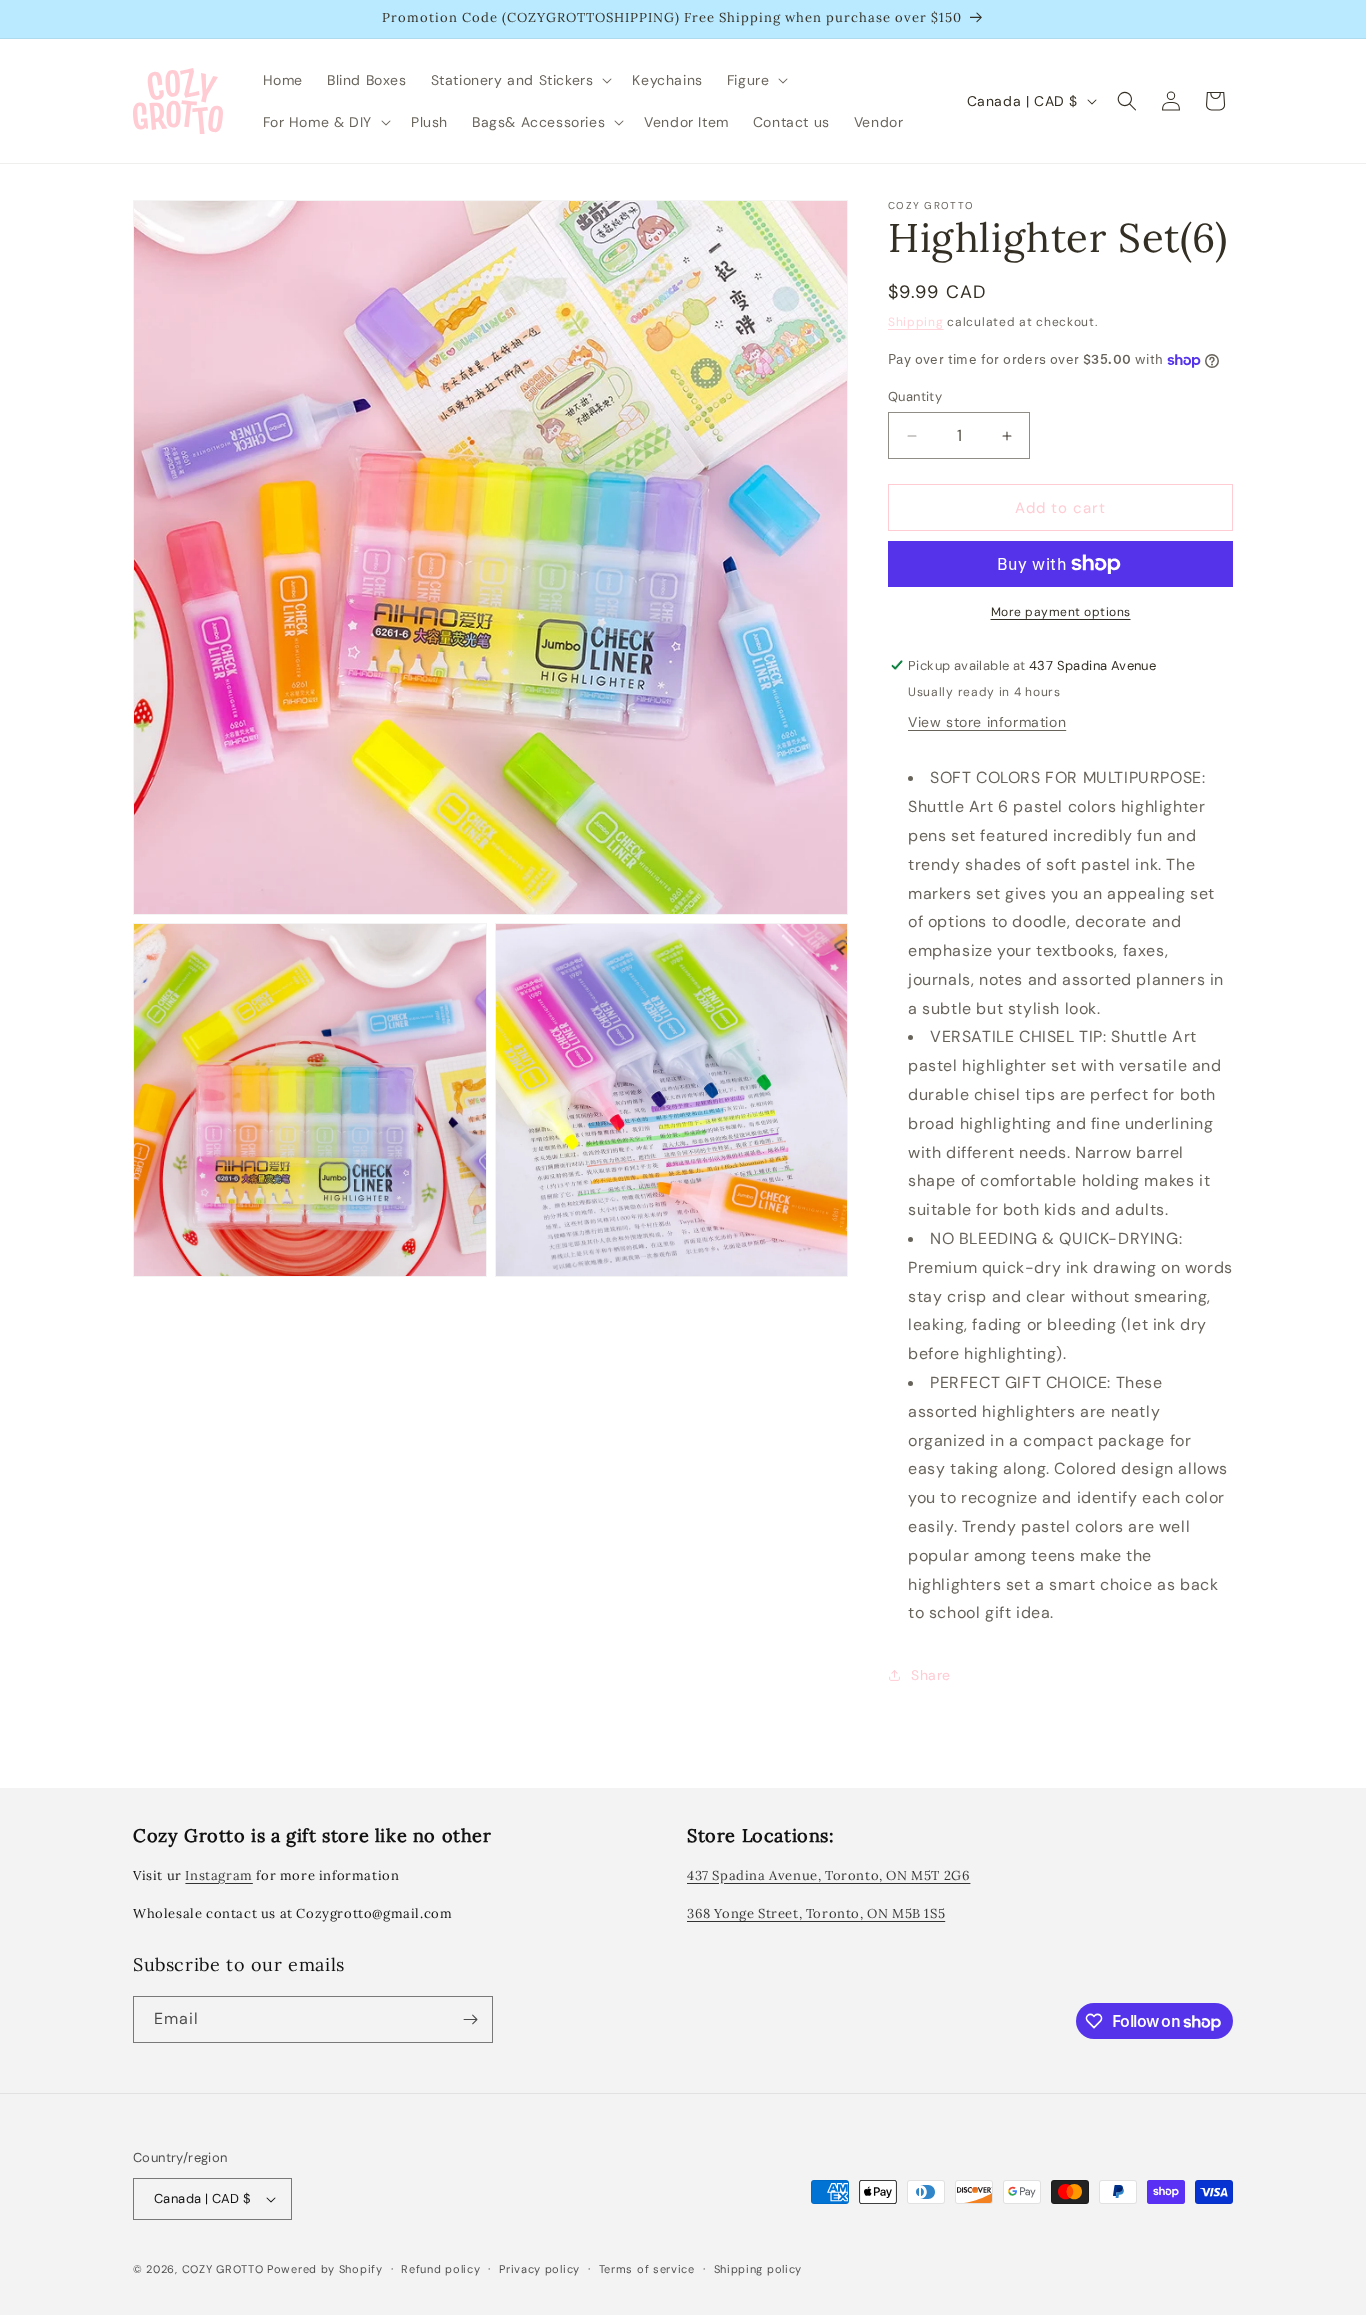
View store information (987, 722)
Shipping (916, 322)
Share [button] (931, 1675)
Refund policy (440, 2269)
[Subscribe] (470, 2019)
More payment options (1061, 612)
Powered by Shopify (325, 2269)
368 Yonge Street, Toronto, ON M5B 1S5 (816, 1913)
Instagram (218, 1875)
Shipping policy (758, 2269)
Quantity (915, 396)
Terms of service (647, 2269)
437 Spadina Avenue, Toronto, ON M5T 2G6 (828, 1875)
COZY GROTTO (223, 2269)
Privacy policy (539, 2269)
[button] (520, 80)
